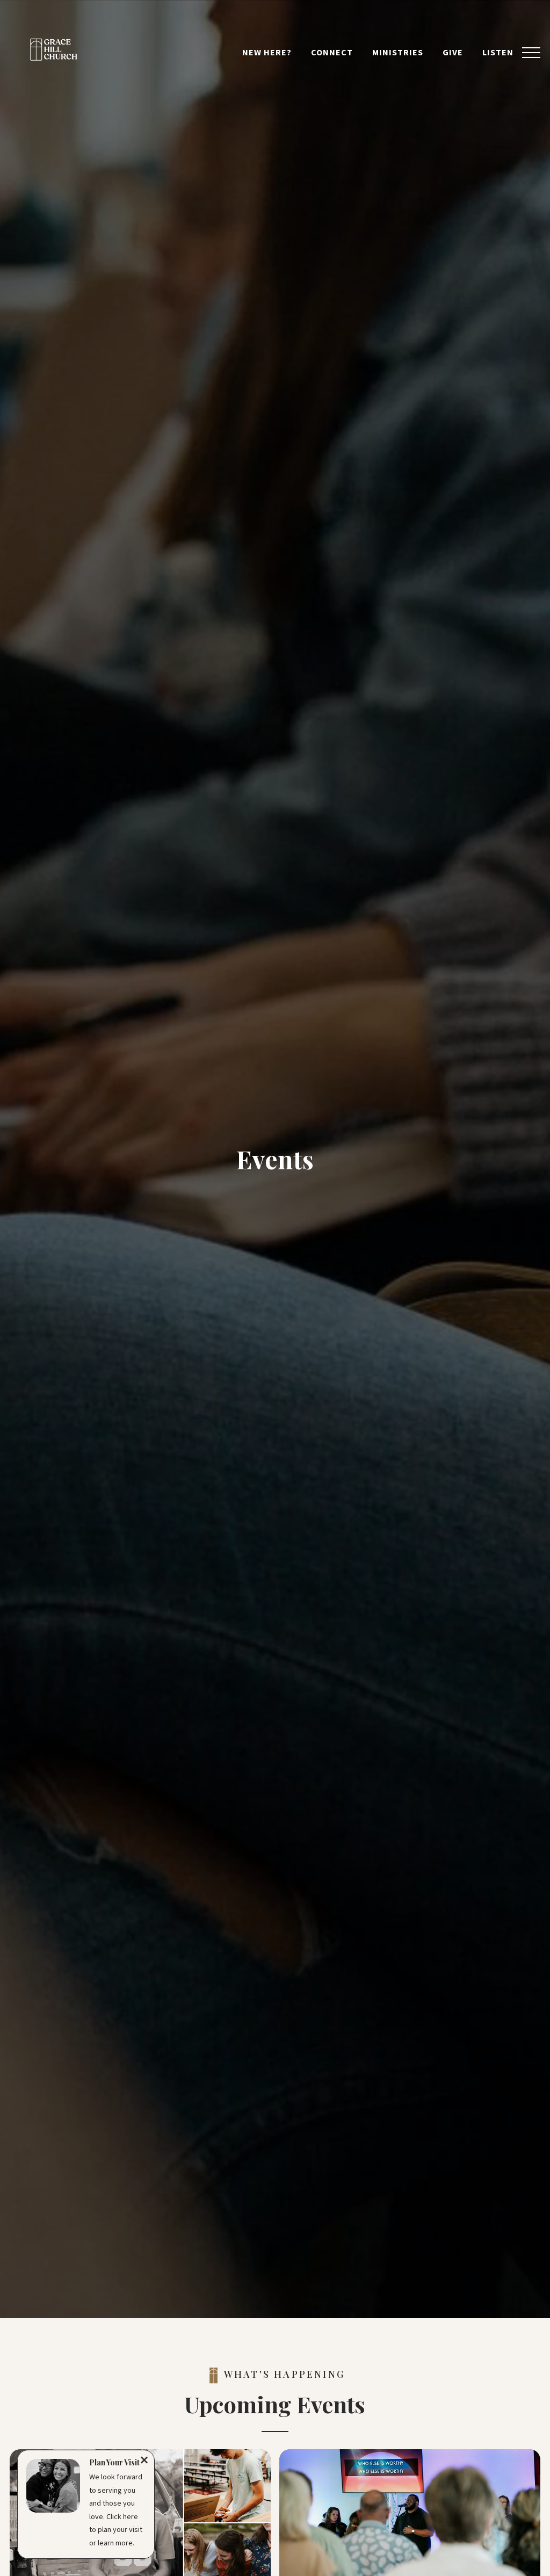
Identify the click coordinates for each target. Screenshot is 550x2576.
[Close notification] (144, 2462)
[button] (531, 53)
